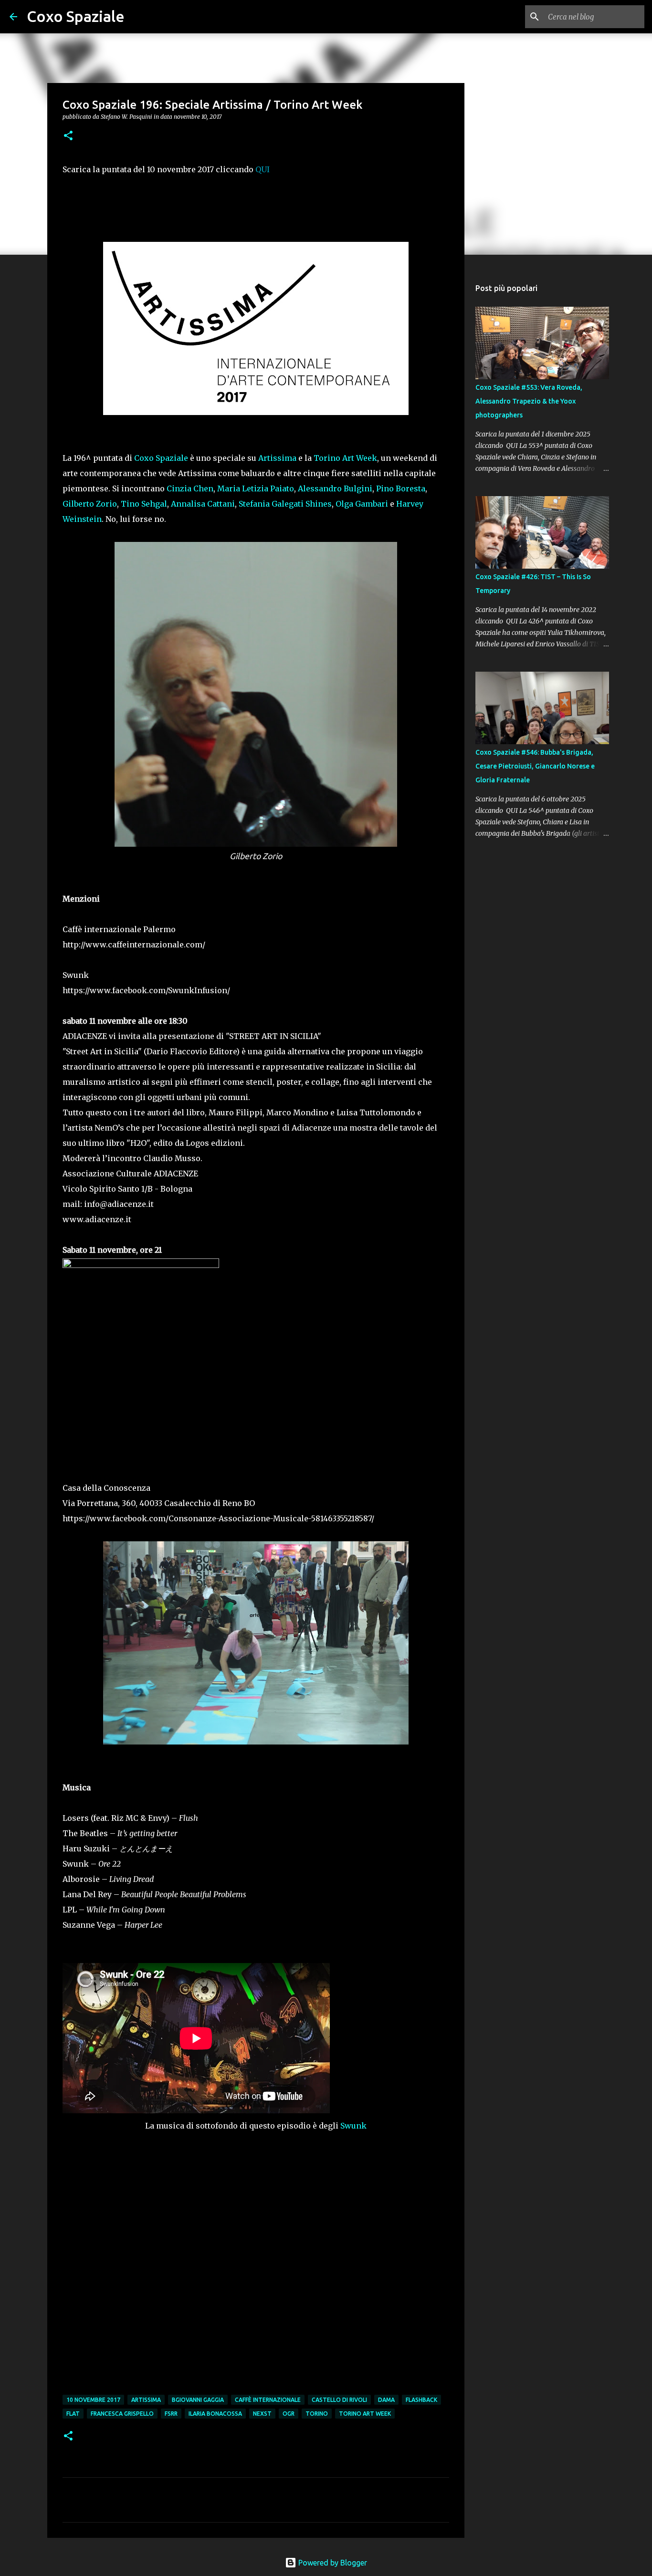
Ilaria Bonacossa (215, 2414)
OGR (289, 2414)
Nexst (262, 2414)
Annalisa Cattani (203, 504)
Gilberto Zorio (90, 504)
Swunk (353, 2126)
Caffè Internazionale (268, 2400)
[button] (68, 136)
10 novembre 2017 (93, 2400)
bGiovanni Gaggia (198, 2400)
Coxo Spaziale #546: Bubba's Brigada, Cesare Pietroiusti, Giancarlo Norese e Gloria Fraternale (535, 766)
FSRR (171, 2414)
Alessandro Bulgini (335, 488)
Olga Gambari (362, 504)
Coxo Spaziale (76, 16)
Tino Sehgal (144, 504)
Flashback (421, 2400)
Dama (386, 2400)
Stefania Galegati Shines (285, 504)
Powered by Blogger (332, 2563)
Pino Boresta (401, 488)
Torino (317, 2414)
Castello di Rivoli (339, 2400)
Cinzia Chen (190, 488)
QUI (263, 169)
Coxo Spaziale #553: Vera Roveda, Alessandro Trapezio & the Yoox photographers (529, 401)
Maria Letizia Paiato (256, 488)
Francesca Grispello (122, 2414)
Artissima (277, 458)
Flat (73, 2414)
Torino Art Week (345, 458)
